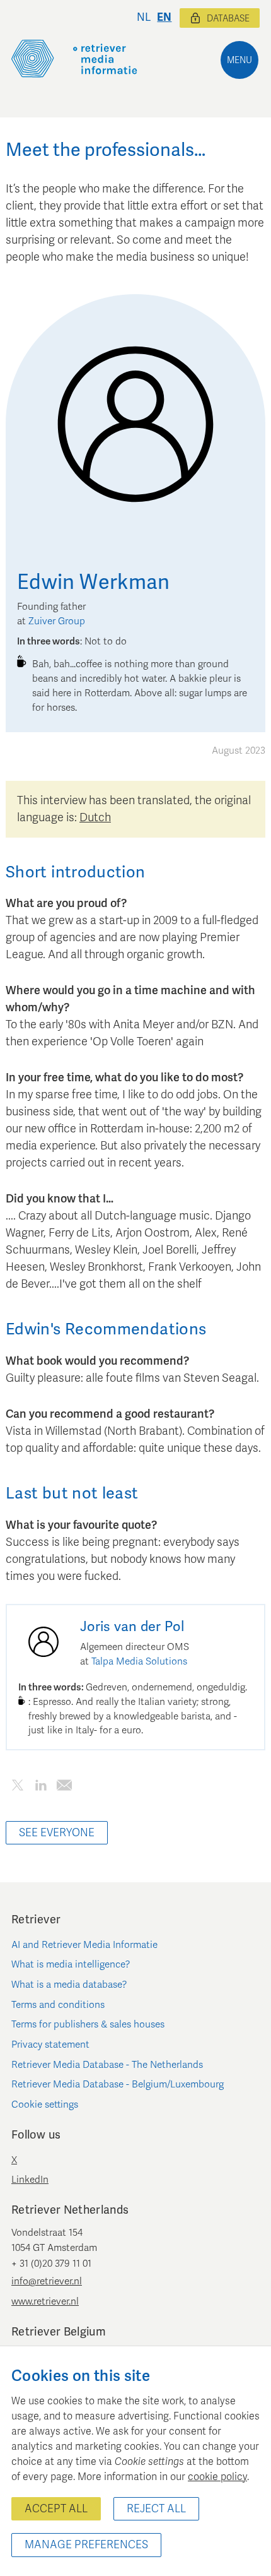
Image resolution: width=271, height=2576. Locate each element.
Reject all (156, 2509)
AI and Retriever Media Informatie (84, 1945)
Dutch (95, 817)
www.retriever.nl (45, 2301)
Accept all (56, 2509)
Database (228, 19)
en (164, 17)
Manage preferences (86, 2545)
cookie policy (217, 2477)
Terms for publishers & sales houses (88, 2024)
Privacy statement (50, 2045)
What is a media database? (69, 1985)
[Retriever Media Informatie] (74, 59)
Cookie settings (45, 2104)
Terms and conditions (58, 2005)
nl (144, 17)
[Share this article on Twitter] (17, 1787)
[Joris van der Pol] (43, 1642)
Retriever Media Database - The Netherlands (107, 2065)
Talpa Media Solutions (139, 1661)
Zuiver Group (57, 621)
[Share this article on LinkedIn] (41, 1787)
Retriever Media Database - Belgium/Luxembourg (118, 2084)
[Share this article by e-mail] (64, 1787)
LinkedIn (30, 2180)
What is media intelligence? (71, 1964)
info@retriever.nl (47, 2281)
